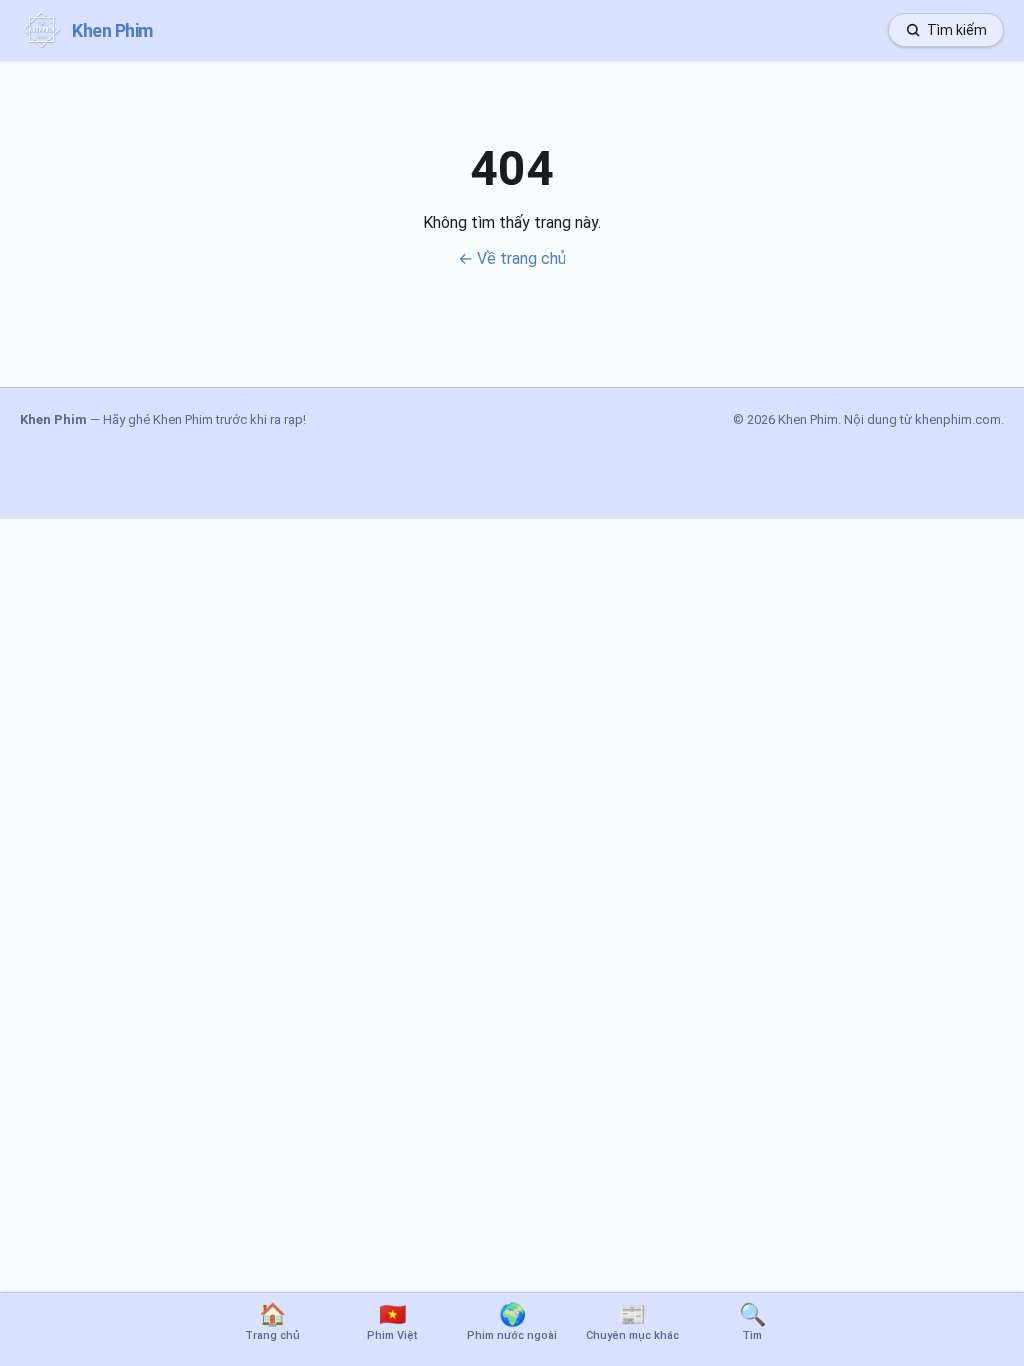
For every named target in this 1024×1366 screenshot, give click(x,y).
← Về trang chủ (512, 258)
